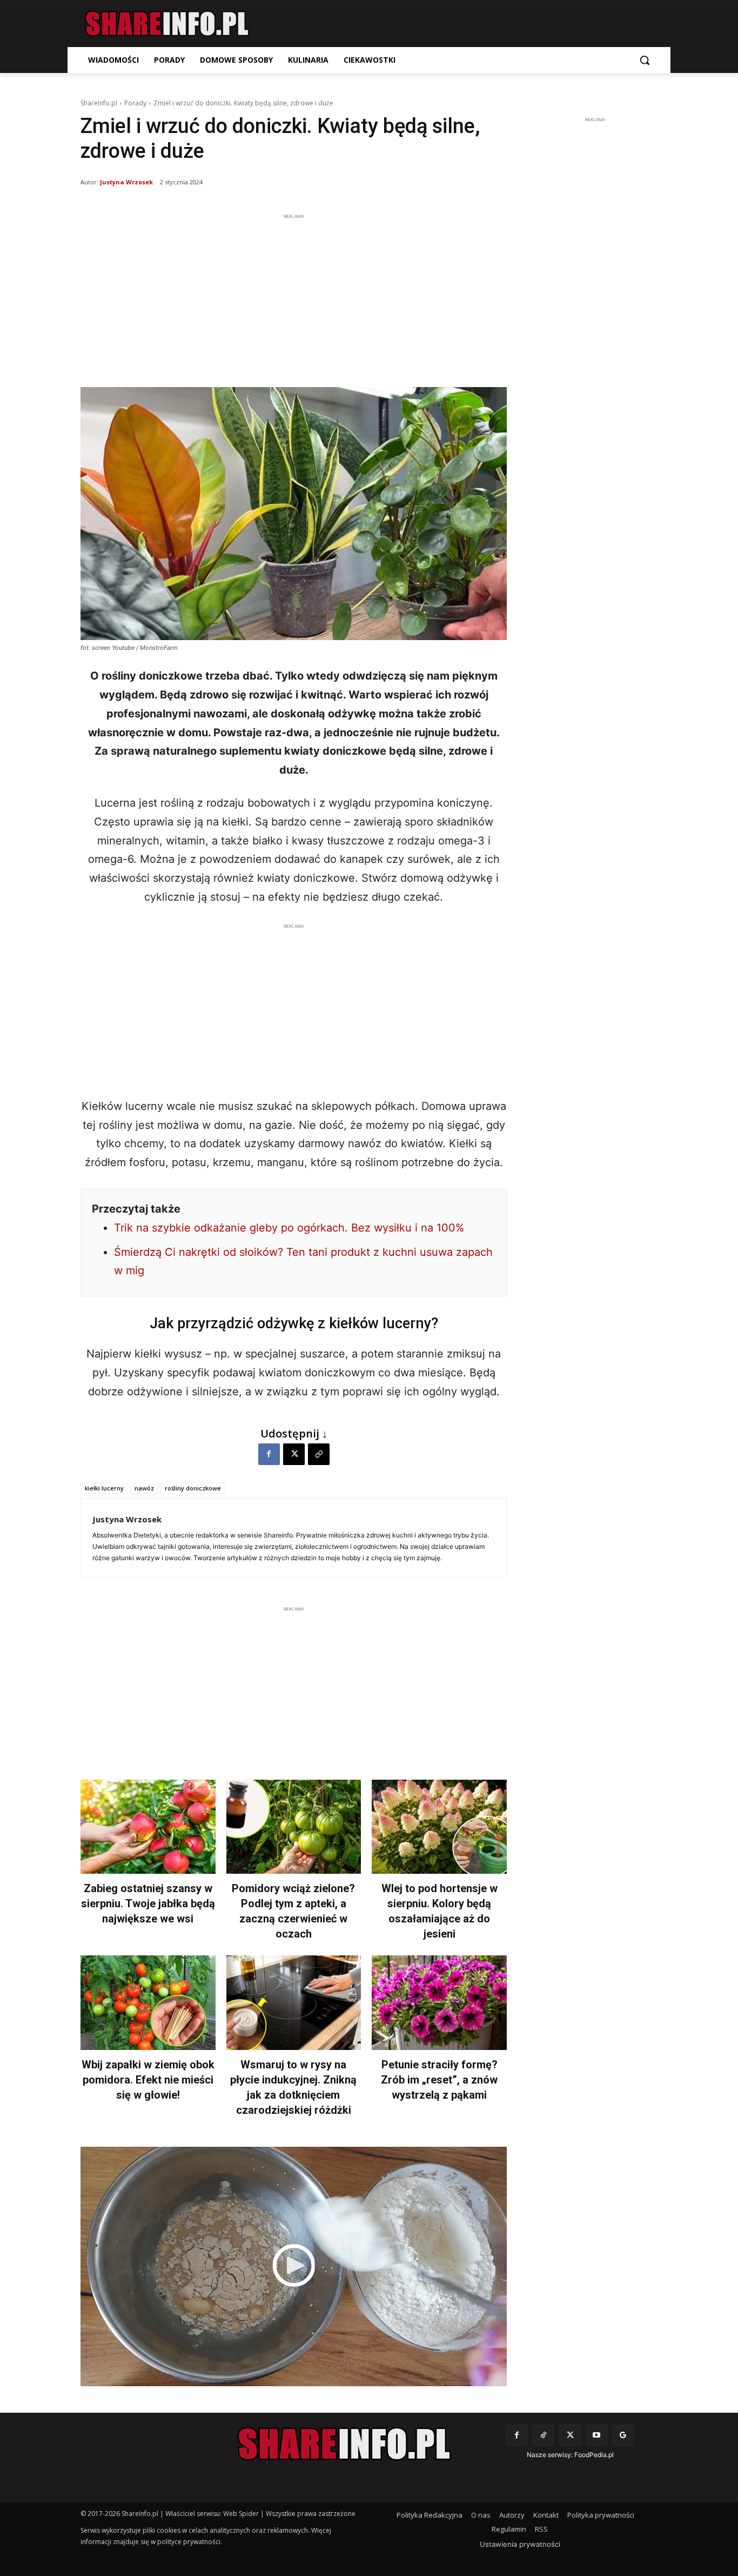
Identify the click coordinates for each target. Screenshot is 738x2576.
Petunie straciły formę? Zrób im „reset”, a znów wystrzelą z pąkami (439, 2080)
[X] (294, 1454)
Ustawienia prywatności (520, 2544)
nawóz (144, 1488)
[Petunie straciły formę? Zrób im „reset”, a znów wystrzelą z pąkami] (439, 2003)
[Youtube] (597, 2435)
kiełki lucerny (104, 1488)
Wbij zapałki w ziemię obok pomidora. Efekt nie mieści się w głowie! (148, 2080)
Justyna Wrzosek (126, 182)
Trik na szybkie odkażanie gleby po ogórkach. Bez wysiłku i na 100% (289, 1228)
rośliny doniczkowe (193, 1488)
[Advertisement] (294, 298)
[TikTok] (543, 2435)
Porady (135, 103)
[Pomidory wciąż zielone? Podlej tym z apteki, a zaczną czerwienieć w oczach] (294, 1827)
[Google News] (623, 2435)
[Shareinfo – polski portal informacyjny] (167, 24)
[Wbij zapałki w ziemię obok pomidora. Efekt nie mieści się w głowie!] (148, 2003)
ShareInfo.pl (99, 103)
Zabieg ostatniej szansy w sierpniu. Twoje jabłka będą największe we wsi (148, 1903)
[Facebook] (269, 1454)
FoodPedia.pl (594, 2455)
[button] (645, 60)
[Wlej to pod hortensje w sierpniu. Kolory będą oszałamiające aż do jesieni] (439, 1827)
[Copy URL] (319, 1454)
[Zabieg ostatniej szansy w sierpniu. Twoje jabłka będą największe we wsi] (148, 1827)
